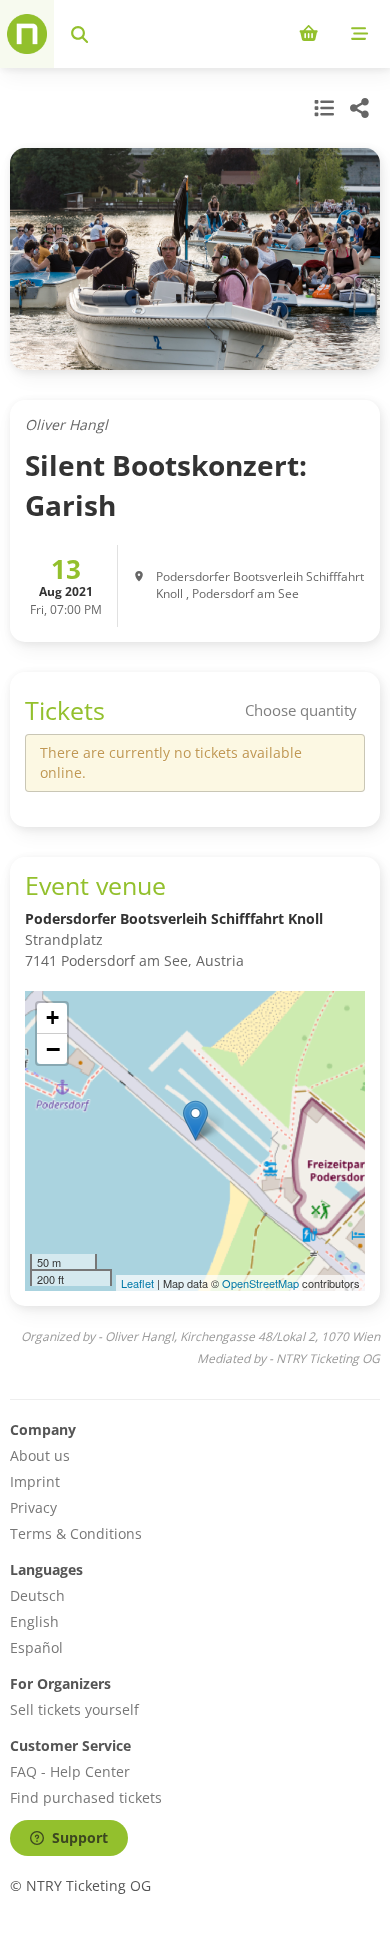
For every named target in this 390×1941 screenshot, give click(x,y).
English (34, 1621)
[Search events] (79, 34)
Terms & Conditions (76, 1533)
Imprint (35, 1481)
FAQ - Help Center (70, 1771)
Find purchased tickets (86, 1797)
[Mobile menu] (359, 34)
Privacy (33, 1507)
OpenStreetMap (260, 1283)
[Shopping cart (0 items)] (308, 34)
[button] (195, 1120)
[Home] (27, 34)
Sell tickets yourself (74, 1709)
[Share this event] (360, 108)
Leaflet (137, 1283)
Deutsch (37, 1595)
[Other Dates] (322, 108)
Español (36, 1647)
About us (40, 1455)
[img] (195, 1141)
